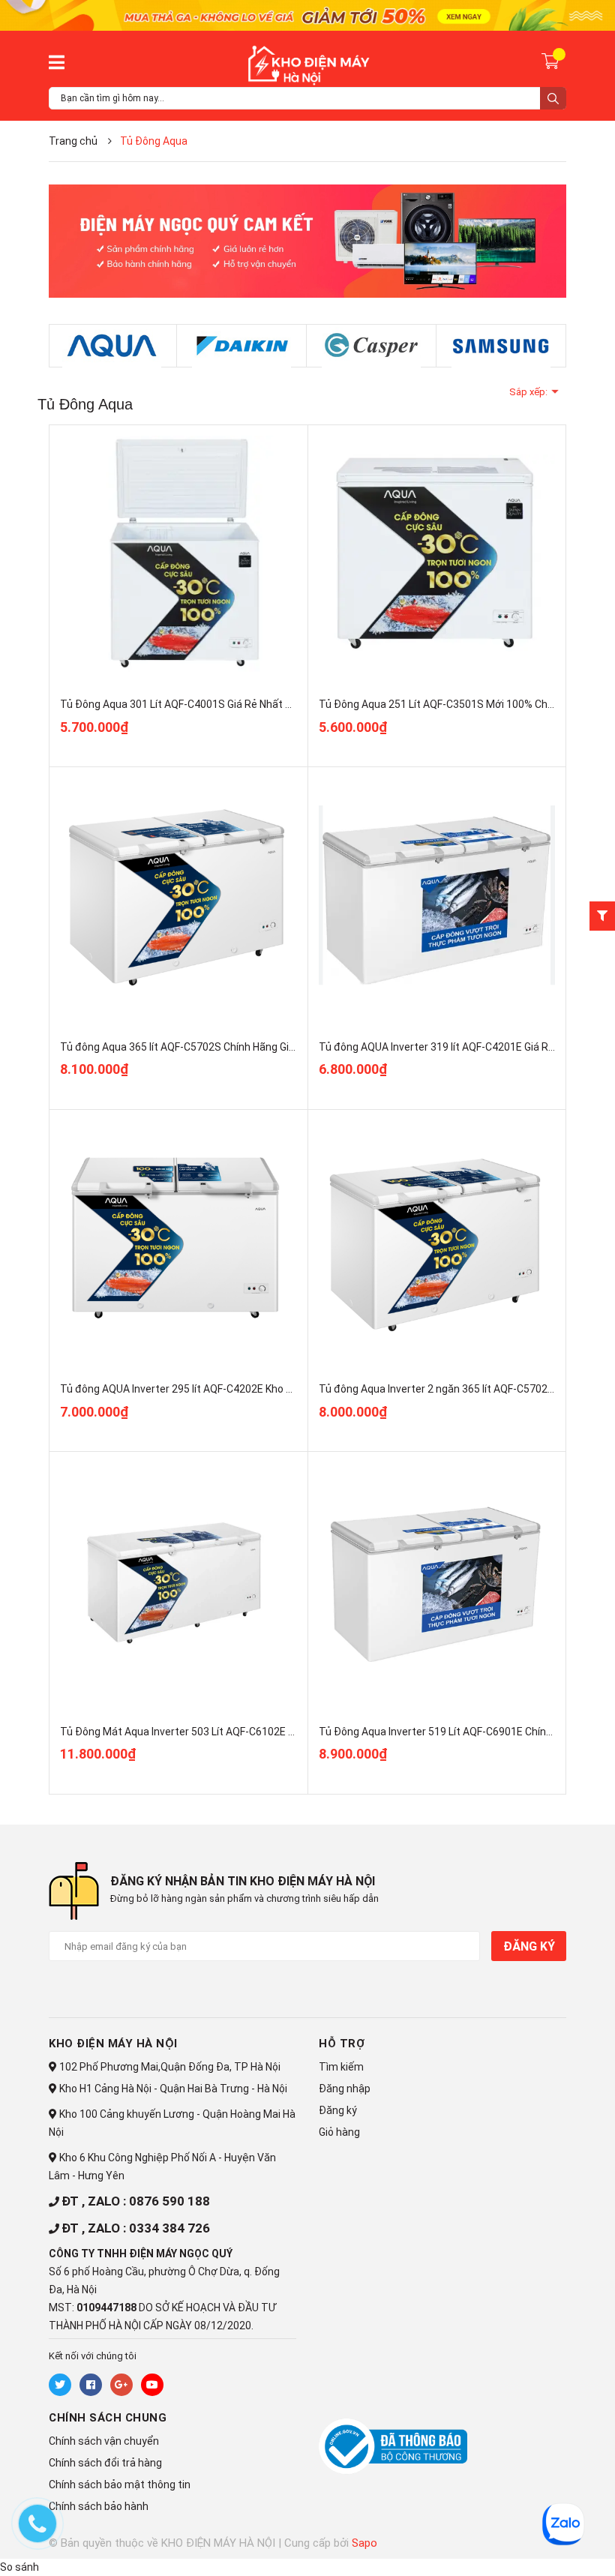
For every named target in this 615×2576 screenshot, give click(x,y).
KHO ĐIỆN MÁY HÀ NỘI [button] (113, 2044)
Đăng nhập (345, 2089)
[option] (112, 346)
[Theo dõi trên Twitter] (60, 2385)
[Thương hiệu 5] (112, 346)
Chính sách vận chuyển (104, 2441)
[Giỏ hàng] (552, 61)
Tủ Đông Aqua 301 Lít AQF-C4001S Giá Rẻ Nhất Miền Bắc (195, 704)
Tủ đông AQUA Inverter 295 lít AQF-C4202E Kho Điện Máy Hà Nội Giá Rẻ (228, 1389)
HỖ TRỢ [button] (342, 2044)
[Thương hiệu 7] (371, 346)
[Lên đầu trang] (529, 2544)
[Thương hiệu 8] (501, 346)
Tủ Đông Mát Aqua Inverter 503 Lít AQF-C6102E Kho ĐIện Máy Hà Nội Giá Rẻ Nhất (253, 1732)
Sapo (364, 2543)
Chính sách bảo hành (99, 2506)
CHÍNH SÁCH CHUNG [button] (108, 2418)
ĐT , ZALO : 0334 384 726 (136, 2228)
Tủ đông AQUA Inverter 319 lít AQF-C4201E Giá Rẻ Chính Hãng (465, 1047)
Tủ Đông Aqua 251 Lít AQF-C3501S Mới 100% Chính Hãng (454, 704)
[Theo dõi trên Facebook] (91, 2385)
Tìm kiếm (341, 2067)
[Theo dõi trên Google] (121, 2385)
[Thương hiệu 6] (241, 346)
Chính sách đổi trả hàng (105, 2463)
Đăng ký (529, 1946)
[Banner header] (307, 14)
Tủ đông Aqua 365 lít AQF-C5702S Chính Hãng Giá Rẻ (185, 1047)
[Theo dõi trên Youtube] (152, 2385)
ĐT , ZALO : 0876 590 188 (136, 2201)
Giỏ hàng (339, 2132)
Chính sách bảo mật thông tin (120, 2485)
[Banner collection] (307, 241)
